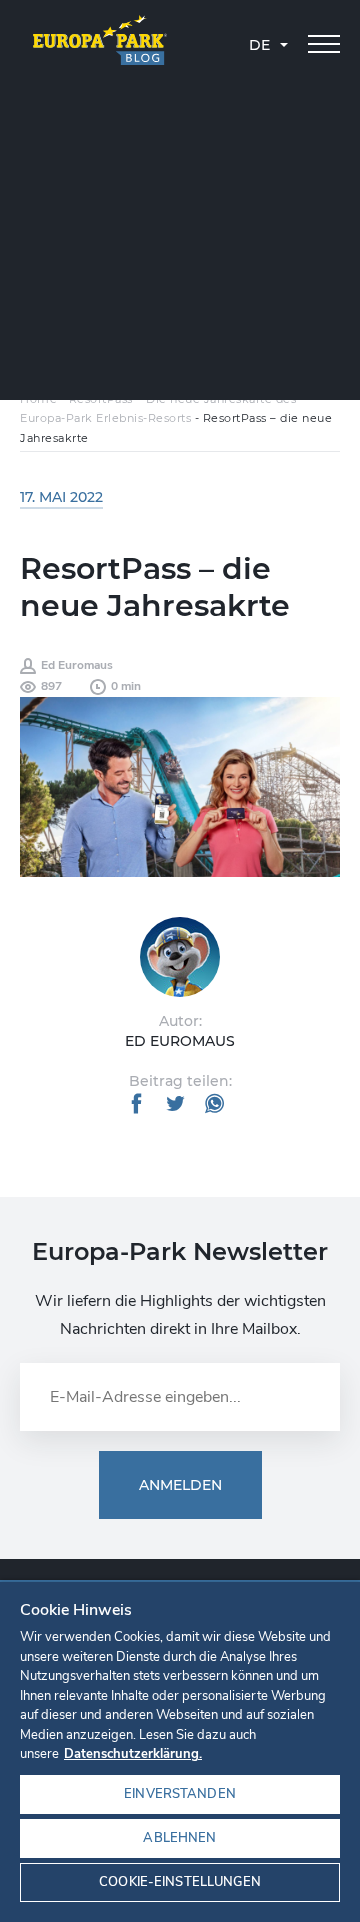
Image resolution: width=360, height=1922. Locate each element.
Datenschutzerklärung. (133, 1754)
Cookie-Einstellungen (180, 1882)
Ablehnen (179, 1838)
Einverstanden (180, 1794)
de (259, 45)
